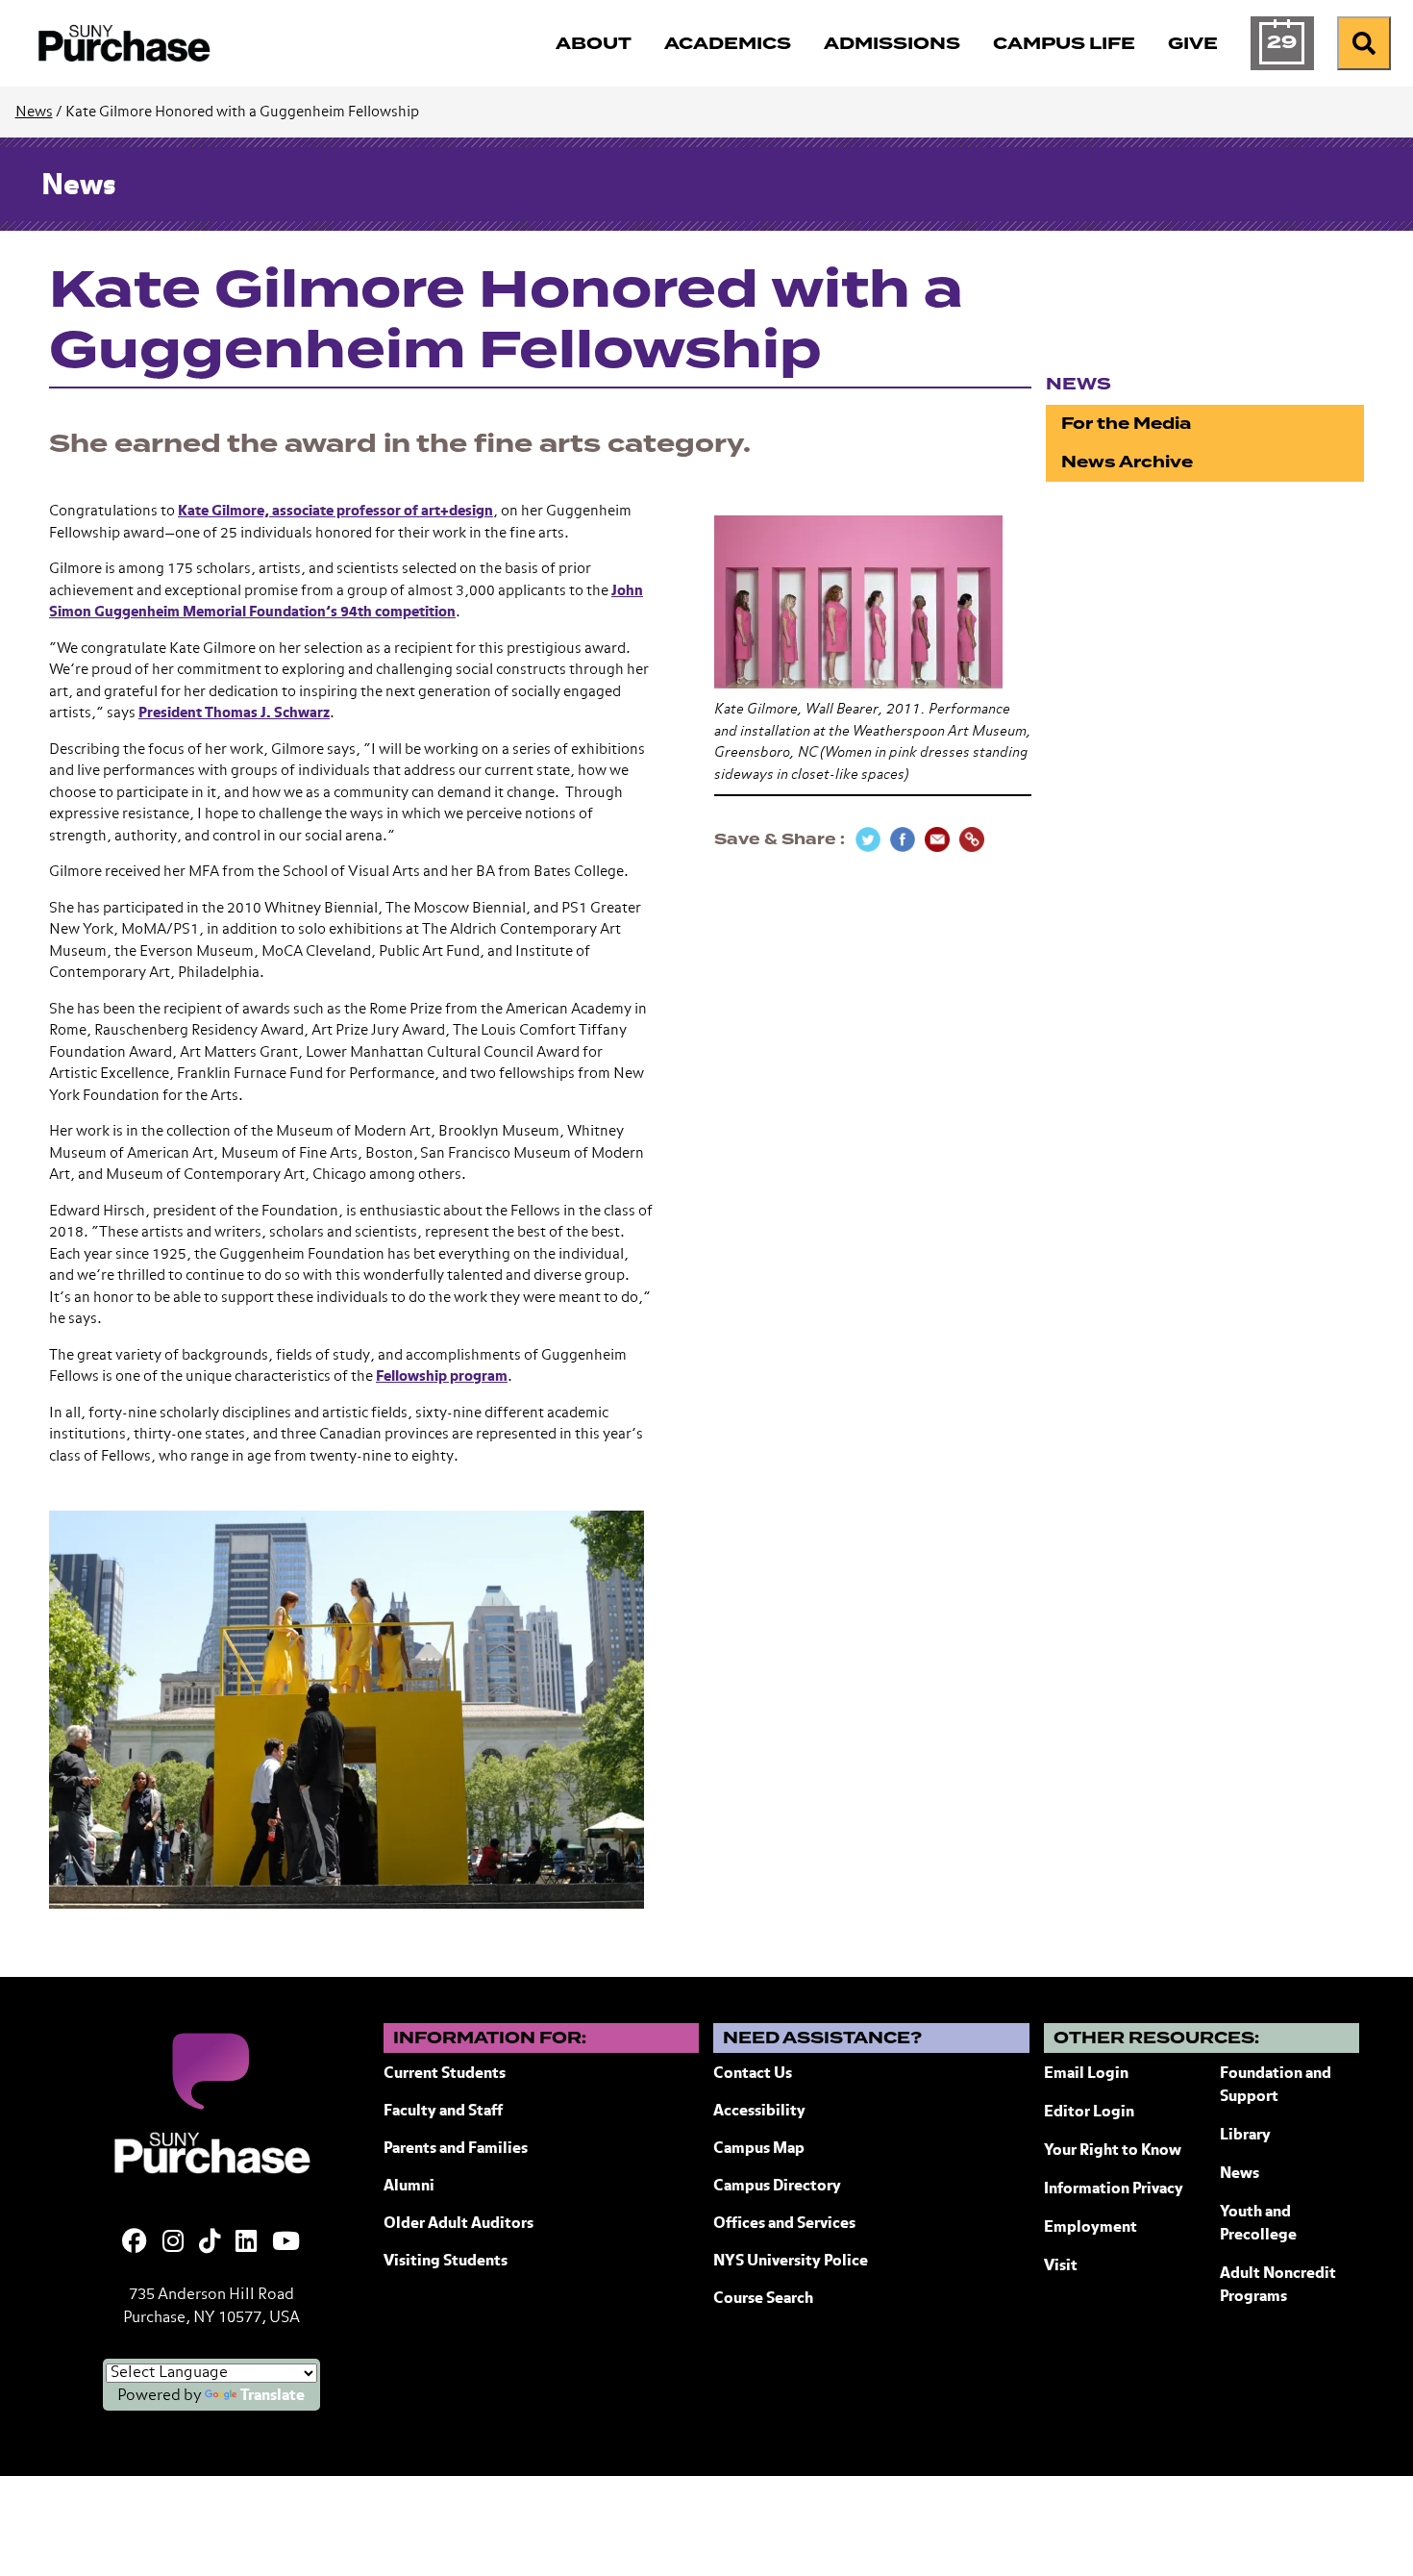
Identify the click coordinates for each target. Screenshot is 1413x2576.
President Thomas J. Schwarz (234, 713)
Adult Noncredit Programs (1278, 2286)
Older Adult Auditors (459, 2224)
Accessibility (759, 2112)
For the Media (1126, 424)
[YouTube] (286, 2243)
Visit (1061, 2266)
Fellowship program (442, 1376)
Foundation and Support (1276, 2086)
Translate (273, 2396)
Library (1245, 2136)
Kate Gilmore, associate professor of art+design (335, 511)
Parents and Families (456, 2149)
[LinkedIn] (246, 2243)
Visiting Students (446, 2262)
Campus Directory (777, 2187)
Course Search (763, 2299)
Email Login (1086, 2074)
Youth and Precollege (1258, 2224)
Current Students (445, 2074)
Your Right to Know (1113, 2151)
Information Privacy (1114, 2189)
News (34, 112)
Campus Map (759, 2149)
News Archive (1127, 462)
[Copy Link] (972, 839)
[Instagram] (173, 2243)
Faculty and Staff (443, 2112)
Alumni (409, 2187)
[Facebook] (135, 2243)
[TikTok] (210, 2243)
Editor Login (1089, 2113)
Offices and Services (784, 2224)
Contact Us (753, 2074)
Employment (1091, 2228)
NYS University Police (791, 2262)
